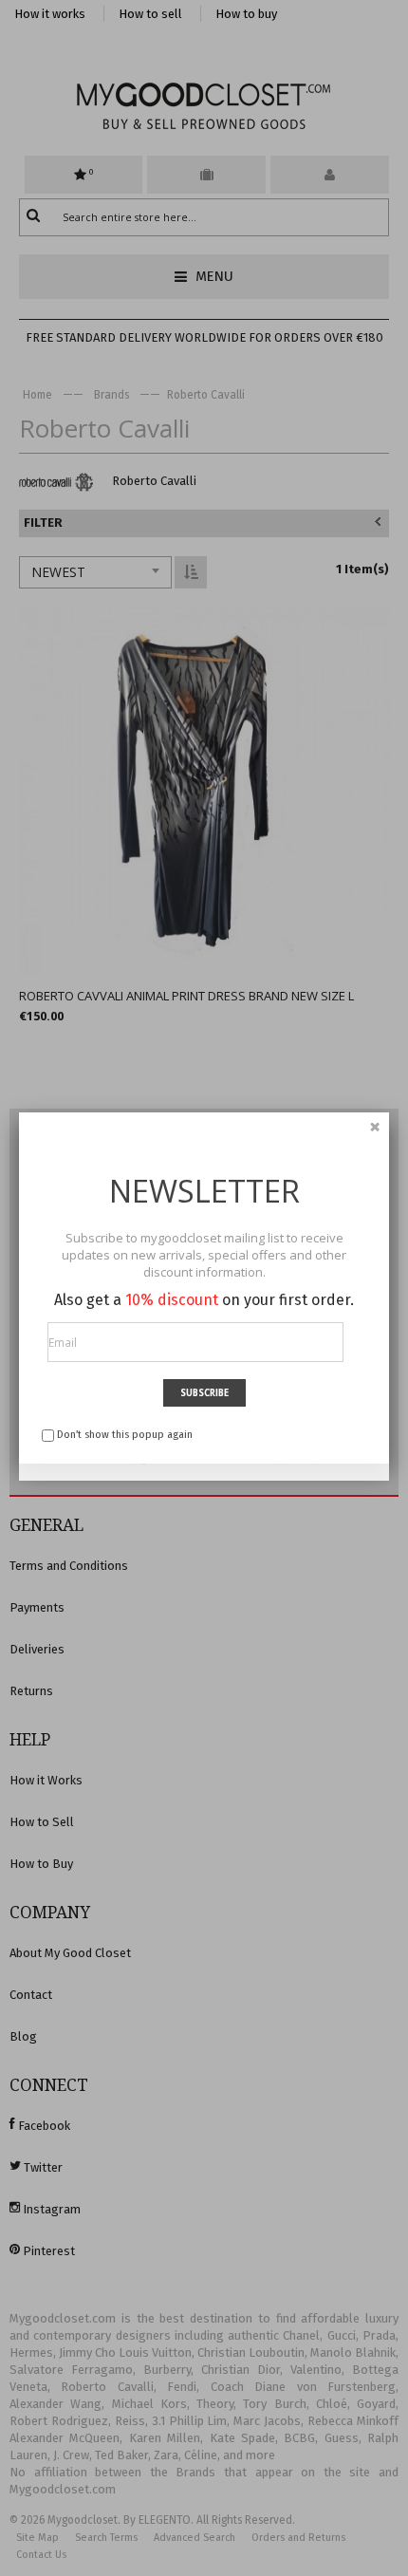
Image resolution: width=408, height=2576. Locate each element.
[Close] (375, 1127)
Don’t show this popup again (125, 1435)
